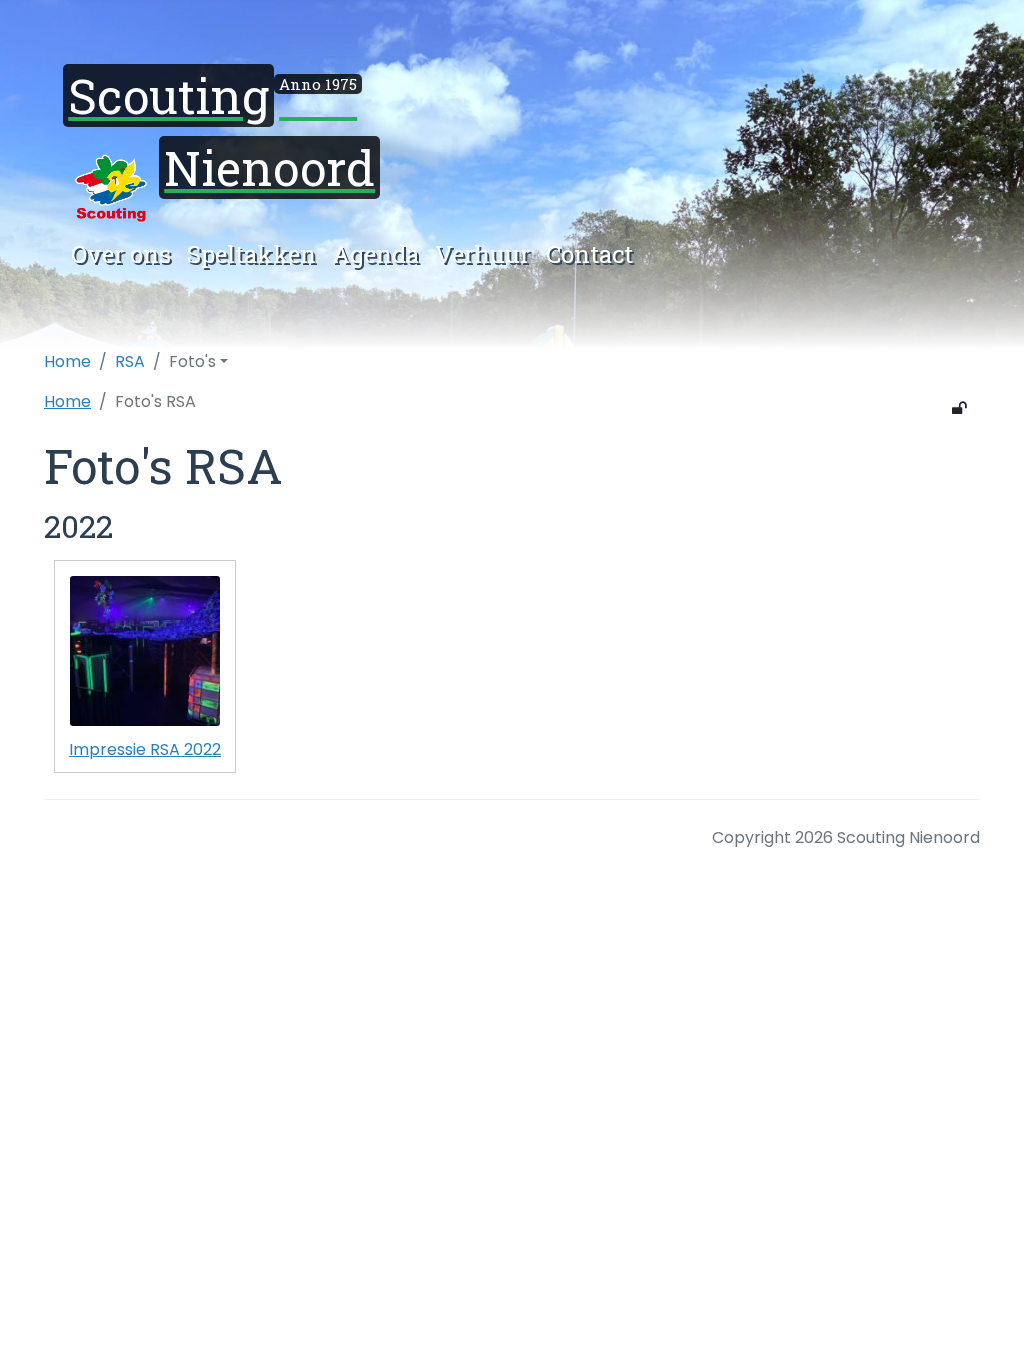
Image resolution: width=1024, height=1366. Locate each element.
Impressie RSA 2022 (145, 749)
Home (67, 361)
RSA (130, 361)
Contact (589, 254)
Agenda (375, 254)
